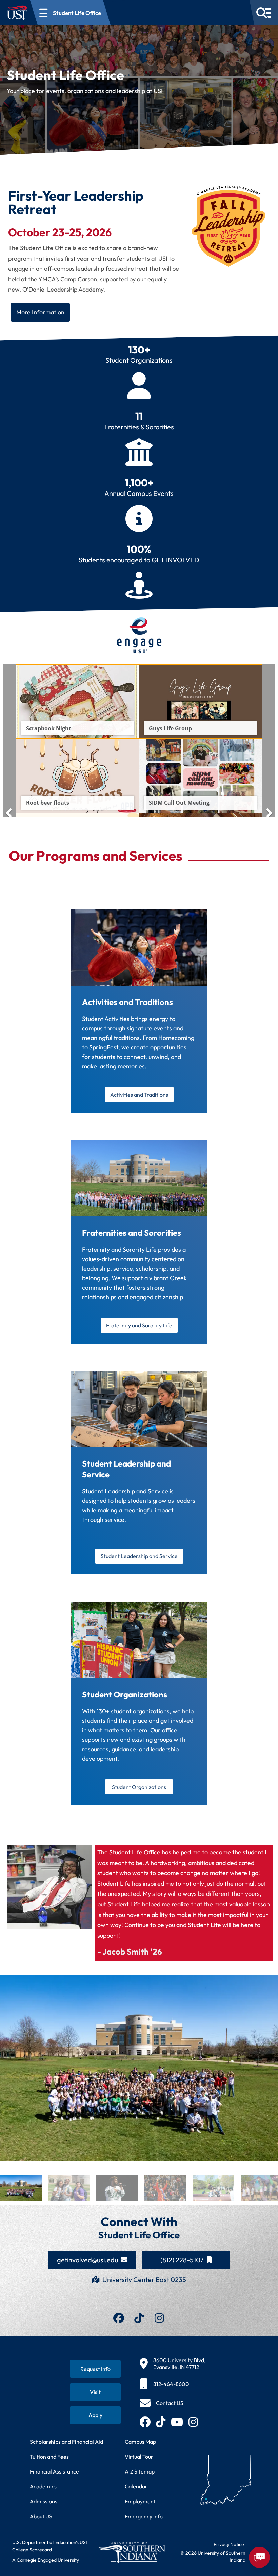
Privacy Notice (229, 2544)
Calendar (136, 2486)
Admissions (44, 2501)
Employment (140, 2501)
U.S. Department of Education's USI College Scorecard (50, 2546)
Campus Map (140, 2442)
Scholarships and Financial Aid (66, 2442)
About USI (42, 2516)
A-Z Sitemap (140, 2471)
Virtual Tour (139, 2457)
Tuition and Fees (49, 2457)
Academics (43, 2486)
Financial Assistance (54, 2471)
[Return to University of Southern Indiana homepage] (132, 2553)
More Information (40, 312)
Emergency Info (144, 2516)
